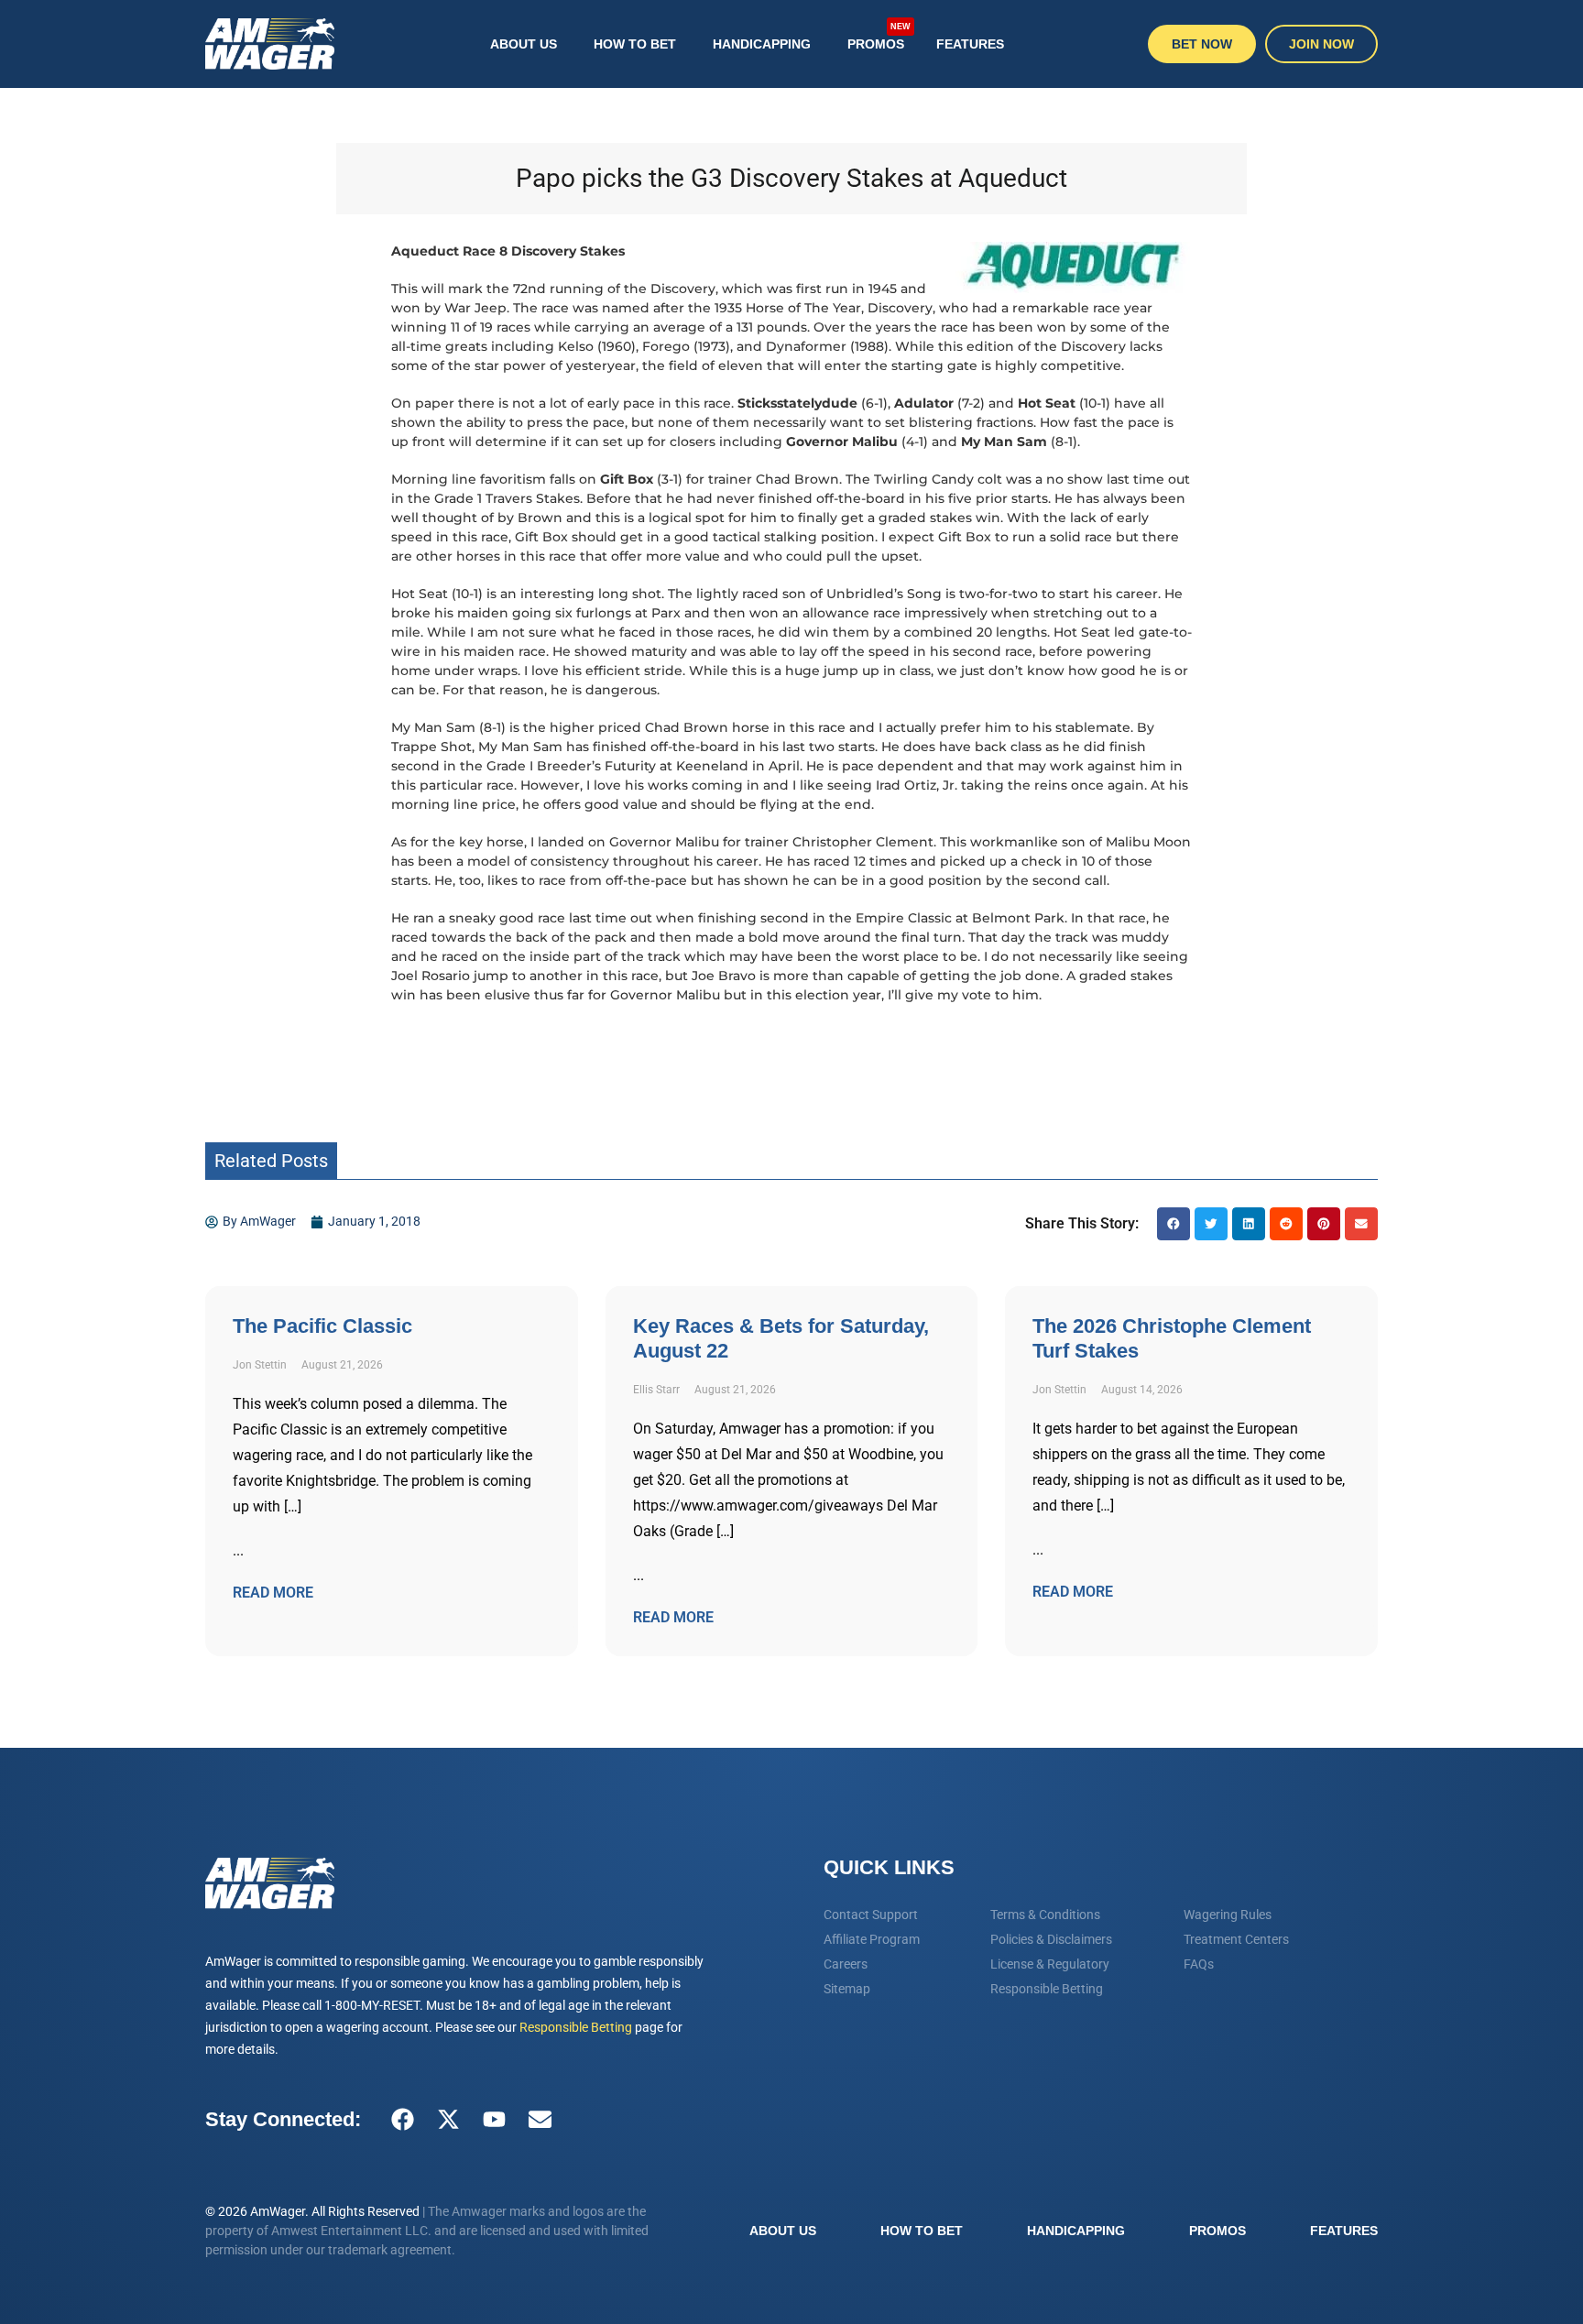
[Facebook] (402, 2120)
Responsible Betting (576, 2027)
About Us (524, 44)
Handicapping (762, 44)
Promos (879, 36)
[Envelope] (540, 2120)
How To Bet (635, 44)
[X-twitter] (448, 2120)
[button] (1174, 1224)
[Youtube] (494, 2120)
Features (970, 44)
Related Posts (271, 1161)
